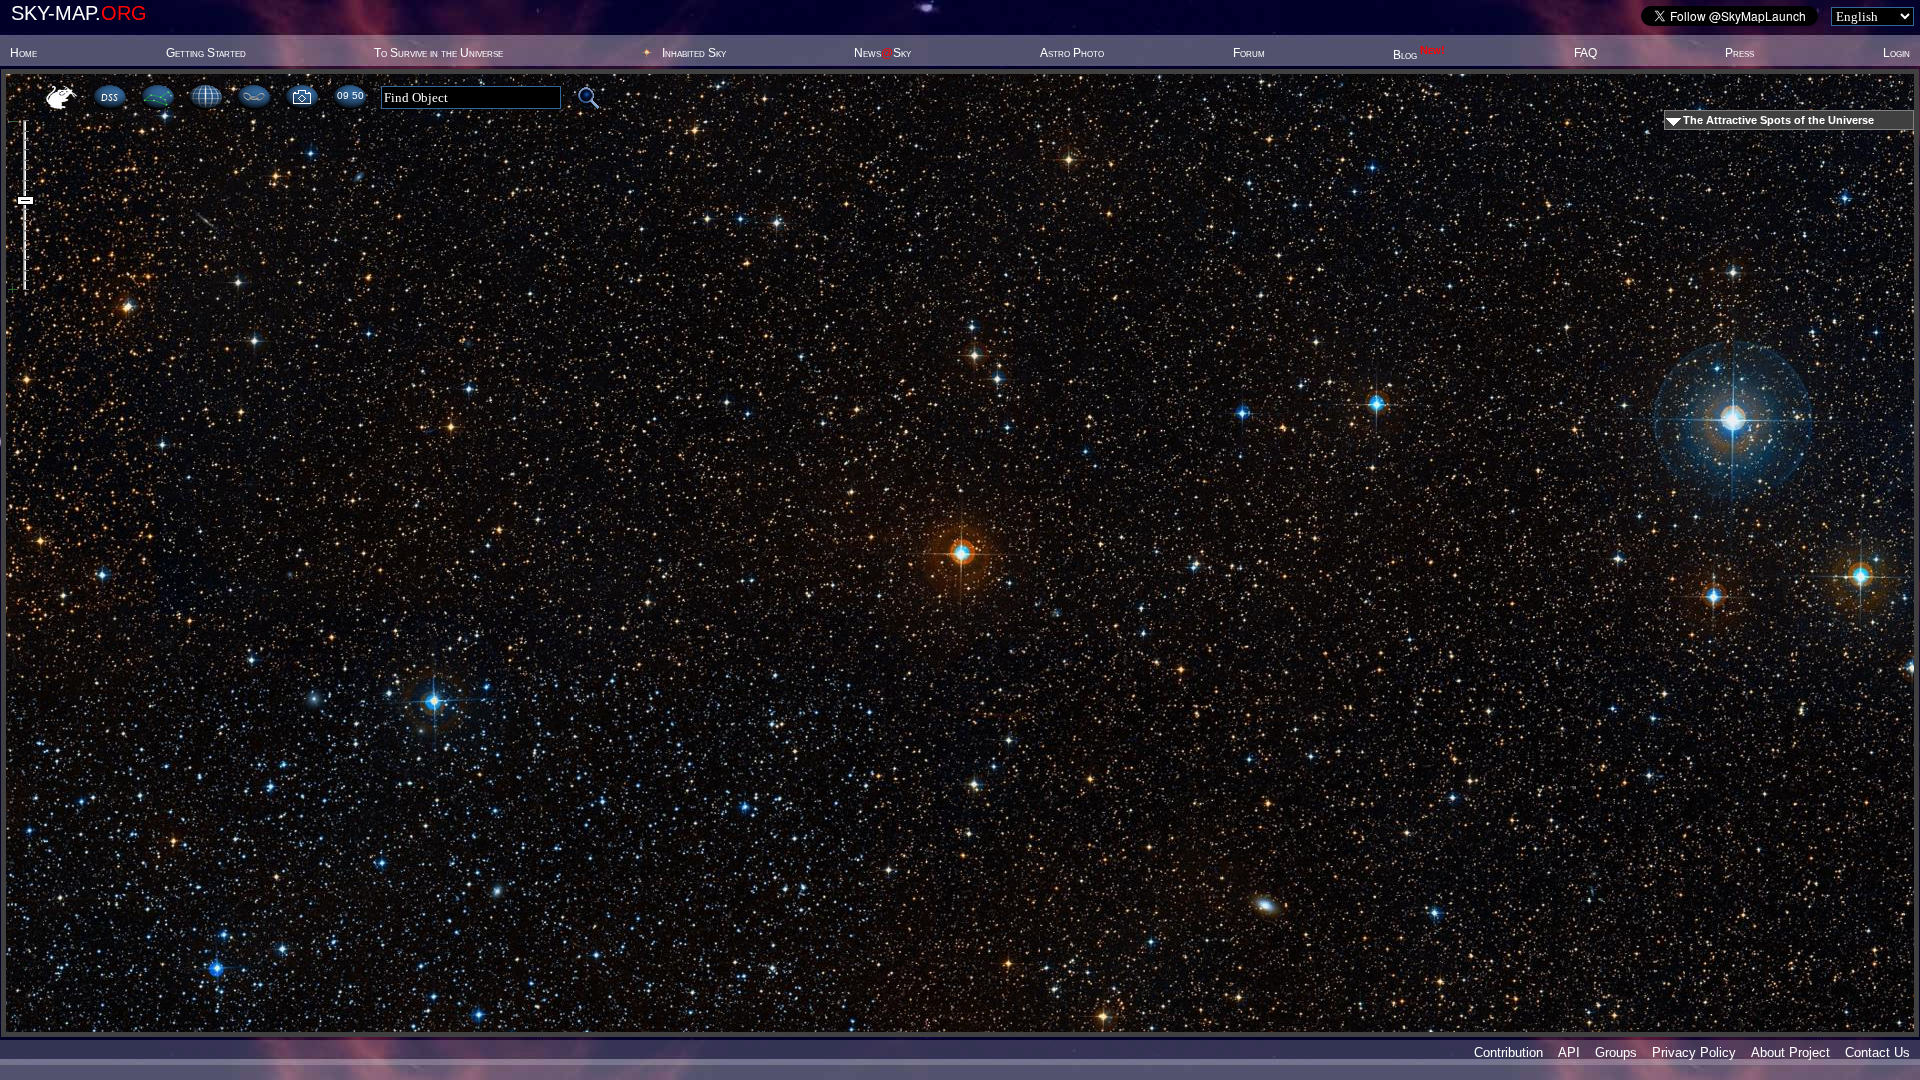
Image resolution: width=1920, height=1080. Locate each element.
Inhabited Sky (694, 53)
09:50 (350, 95)
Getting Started (206, 53)
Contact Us (1877, 1052)
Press (1739, 53)
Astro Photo (1072, 53)
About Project (1790, 1052)
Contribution (1508, 1052)
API (1569, 1052)
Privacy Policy (1694, 1052)
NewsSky (882, 53)
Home (23, 53)
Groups (1616, 1052)
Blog (1419, 55)
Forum (1249, 53)
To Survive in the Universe (438, 53)
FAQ (1585, 53)
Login (1896, 53)
